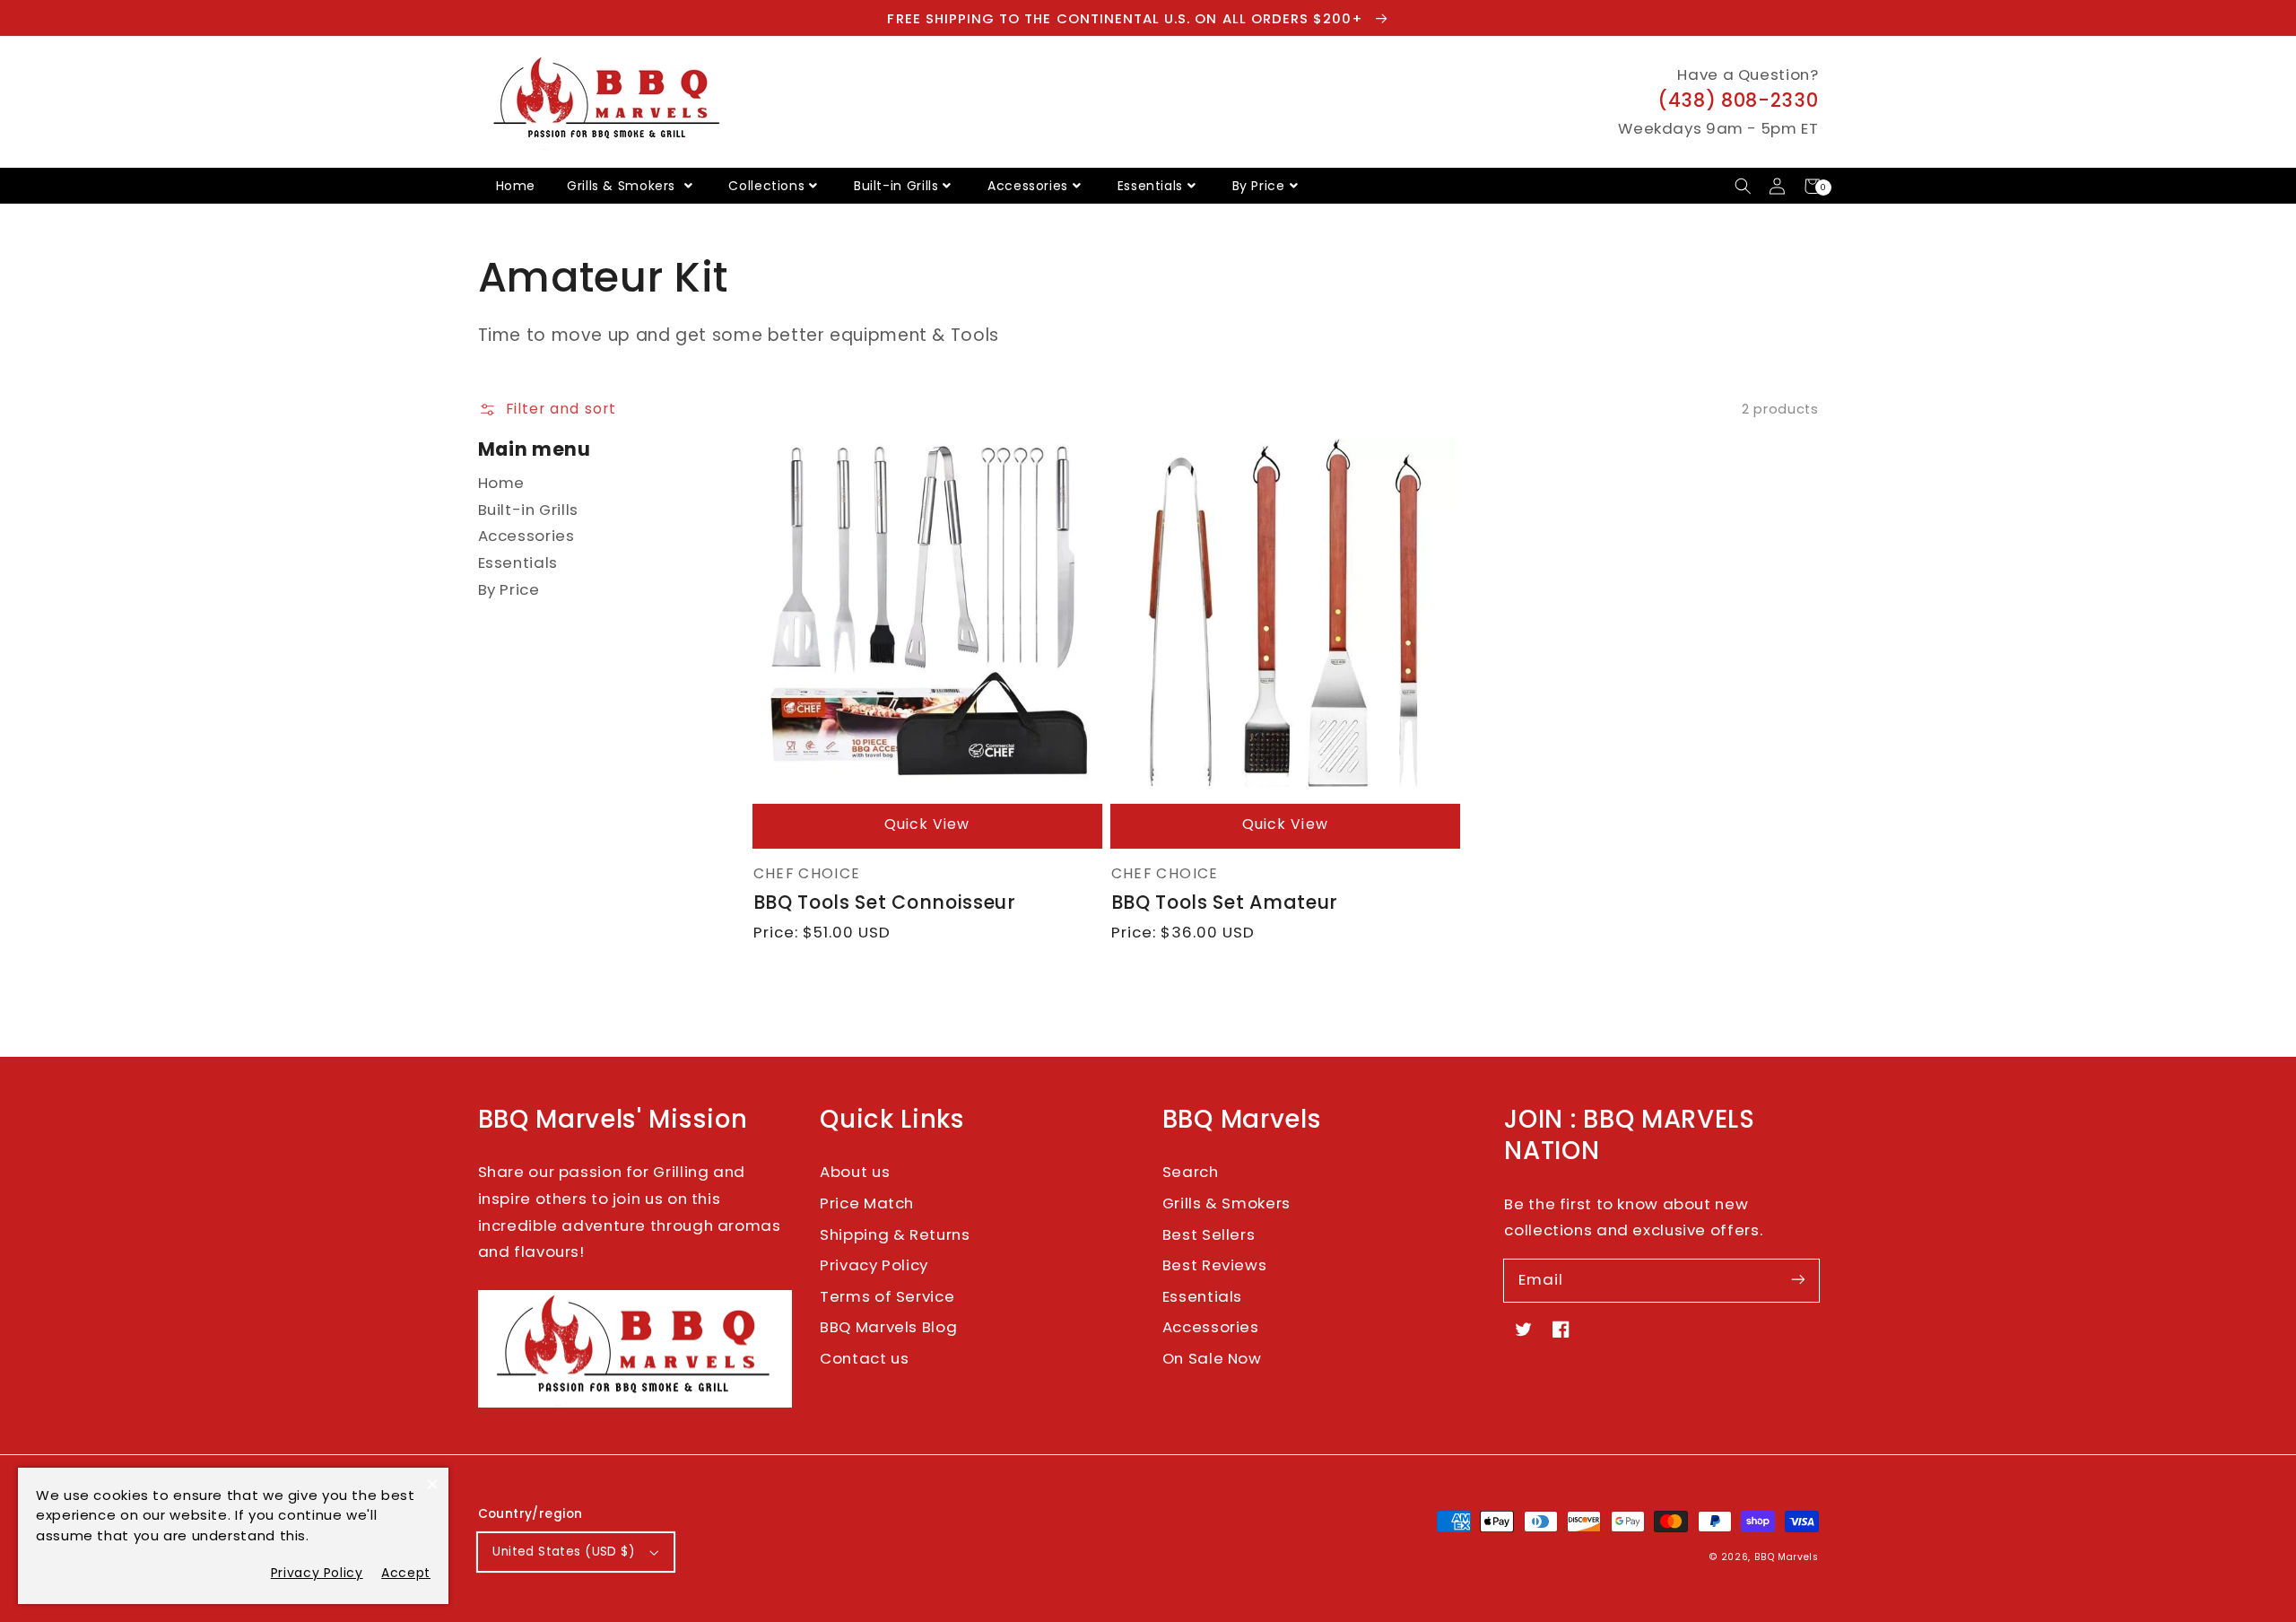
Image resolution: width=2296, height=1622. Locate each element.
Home (516, 186)
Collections (766, 186)
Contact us (864, 1358)
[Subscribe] (1797, 1280)
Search (1191, 1172)
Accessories (1028, 186)
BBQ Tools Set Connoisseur (885, 902)
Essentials (1150, 186)
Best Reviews (1215, 1265)
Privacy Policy (874, 1265)
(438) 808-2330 (1738, 100)
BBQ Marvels (1787, 1557)
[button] (1743, 186)
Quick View (927, 824)
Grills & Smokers (623, 186)
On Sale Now (1212, 1358)
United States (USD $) (564, 1552)
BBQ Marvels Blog (888, 1327)
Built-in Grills (896, 186)
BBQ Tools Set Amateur (1225, 902)
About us (855, 1172)
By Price (1259, 186)
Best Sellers (1209, 1234)
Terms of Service (887, 1296)
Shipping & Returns (895, 1234)
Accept (406, 1573)
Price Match (867, 1203)
